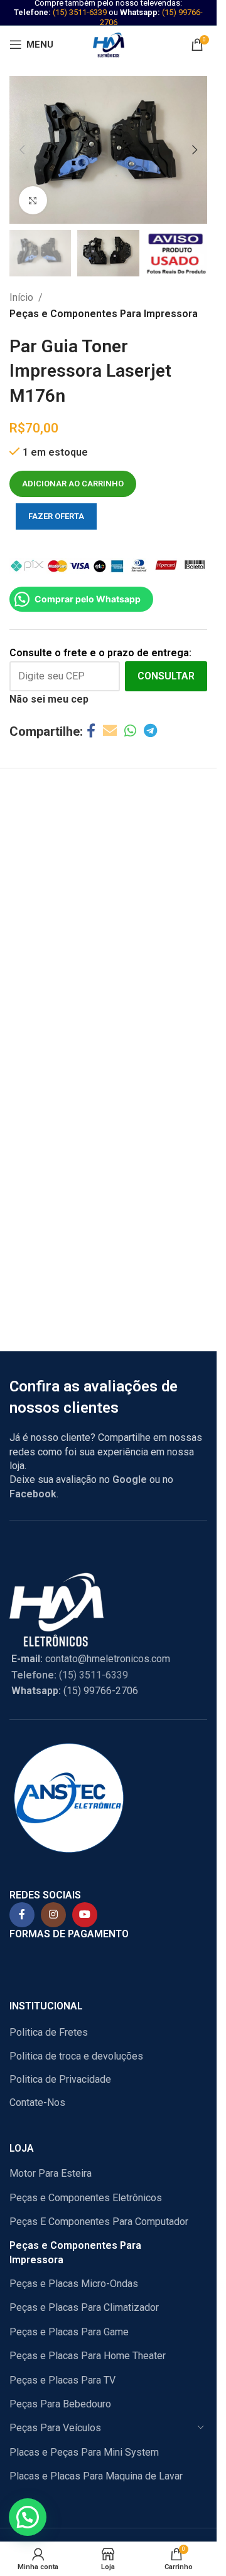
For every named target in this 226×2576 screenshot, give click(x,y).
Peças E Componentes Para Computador (99, 2222)
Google (130, 1479)
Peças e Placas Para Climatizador (84, 2307)
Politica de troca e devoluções (76, 2056)
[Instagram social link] (53, 1915)
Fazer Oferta (56, 516)
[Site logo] (109, 44)
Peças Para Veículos (55, 2428)
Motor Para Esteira (51, 2173)
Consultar (166, 676)
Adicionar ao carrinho (73, 484)
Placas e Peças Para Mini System (84, 2452)
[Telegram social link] (150, 731)
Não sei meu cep (49, 699)
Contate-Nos (37, 2102)
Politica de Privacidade (60, 2079)
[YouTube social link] (85, 1915)
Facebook (33, 1494)
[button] (22, 150)
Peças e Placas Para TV (62, 2380)
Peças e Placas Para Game (69, 2332)
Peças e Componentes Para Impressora (104, 314)
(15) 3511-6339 (80, 12)
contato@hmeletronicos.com (91, 1659)
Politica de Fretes (49, 2032)
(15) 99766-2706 (75, 1691)
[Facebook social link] (91, 731)
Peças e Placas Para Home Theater (88, 2356)
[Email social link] (110, 731)
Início (21, 297)
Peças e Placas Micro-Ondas (74, 2284)
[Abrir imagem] (33, 200)
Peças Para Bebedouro (60, 2404)
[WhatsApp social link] (130, 731)
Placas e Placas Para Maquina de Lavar (96, 2476)
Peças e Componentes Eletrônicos (86, 2198)
